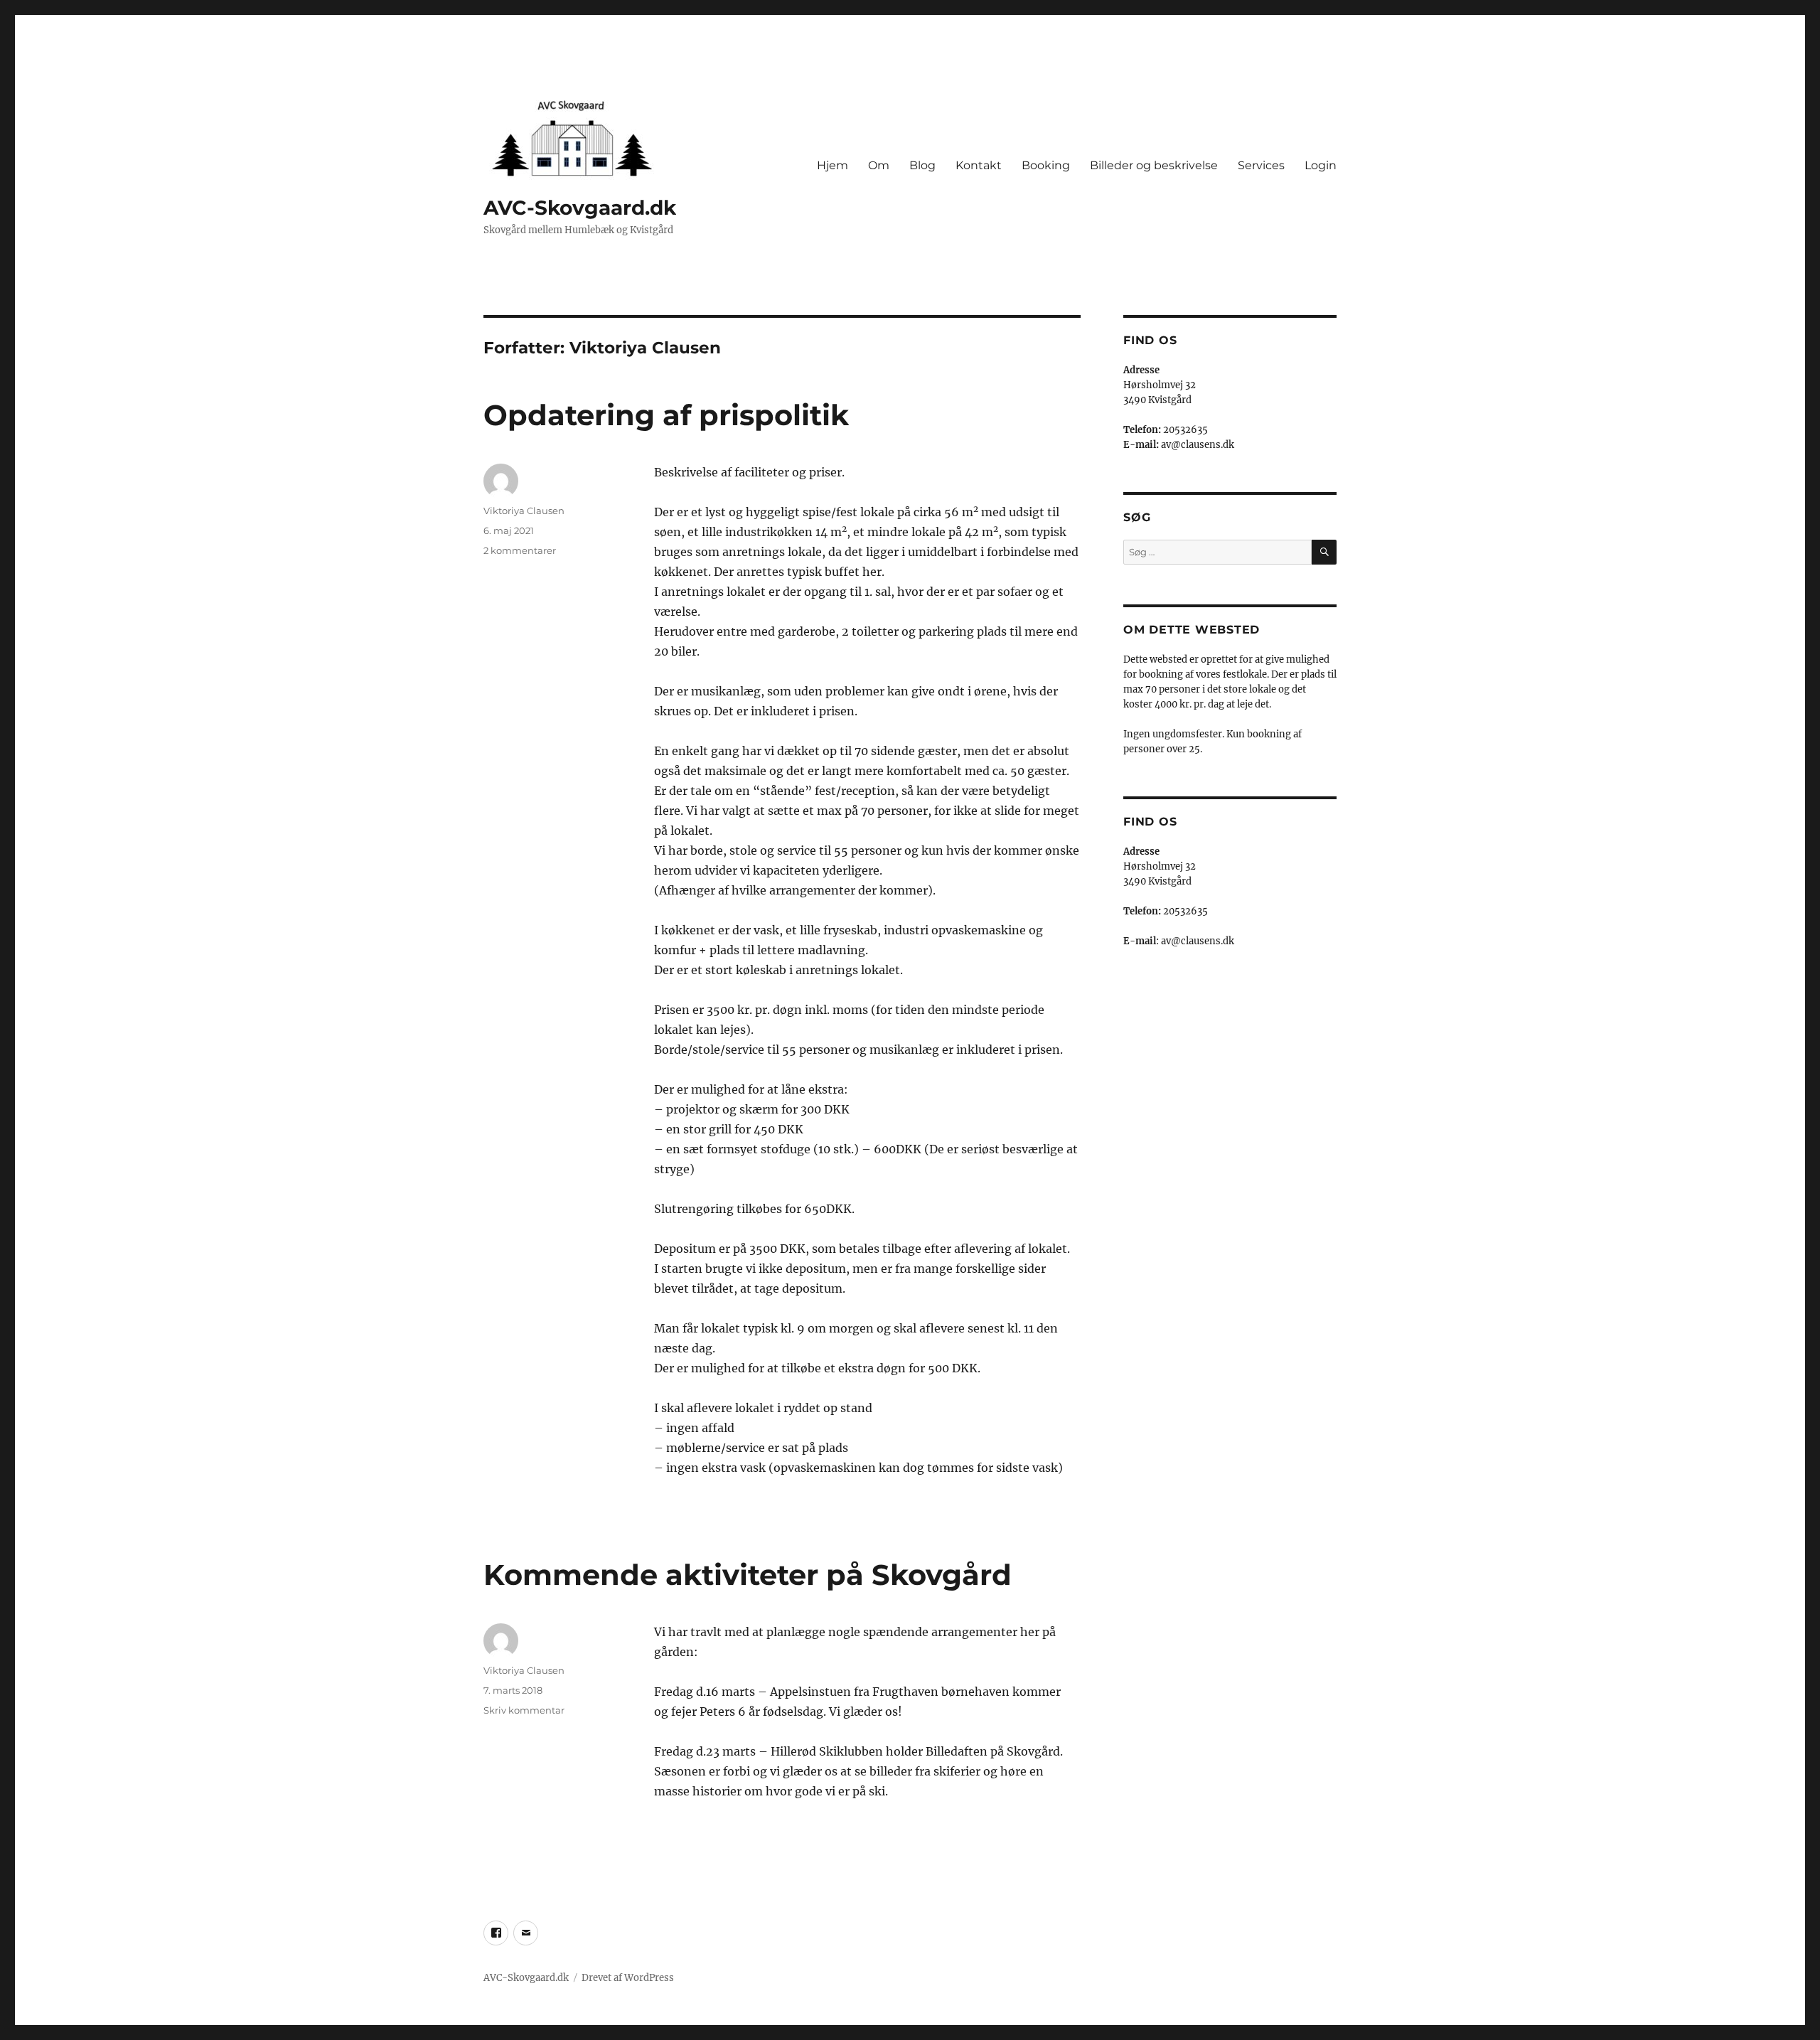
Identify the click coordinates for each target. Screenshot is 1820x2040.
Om (879, 165)
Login (1321, 165)
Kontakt (979, 165)
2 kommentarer (520, 550)
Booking (1046, 165)
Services (1261, 165)
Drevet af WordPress (628, 1978)
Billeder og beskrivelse (1154, 165)
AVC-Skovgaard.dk (580, 208)
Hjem (833, 165)
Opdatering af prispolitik (666, 415)
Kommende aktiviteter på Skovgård (748, 1575)
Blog (922, 165)
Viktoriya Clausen (524, 511)
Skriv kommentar (524, 1710)
